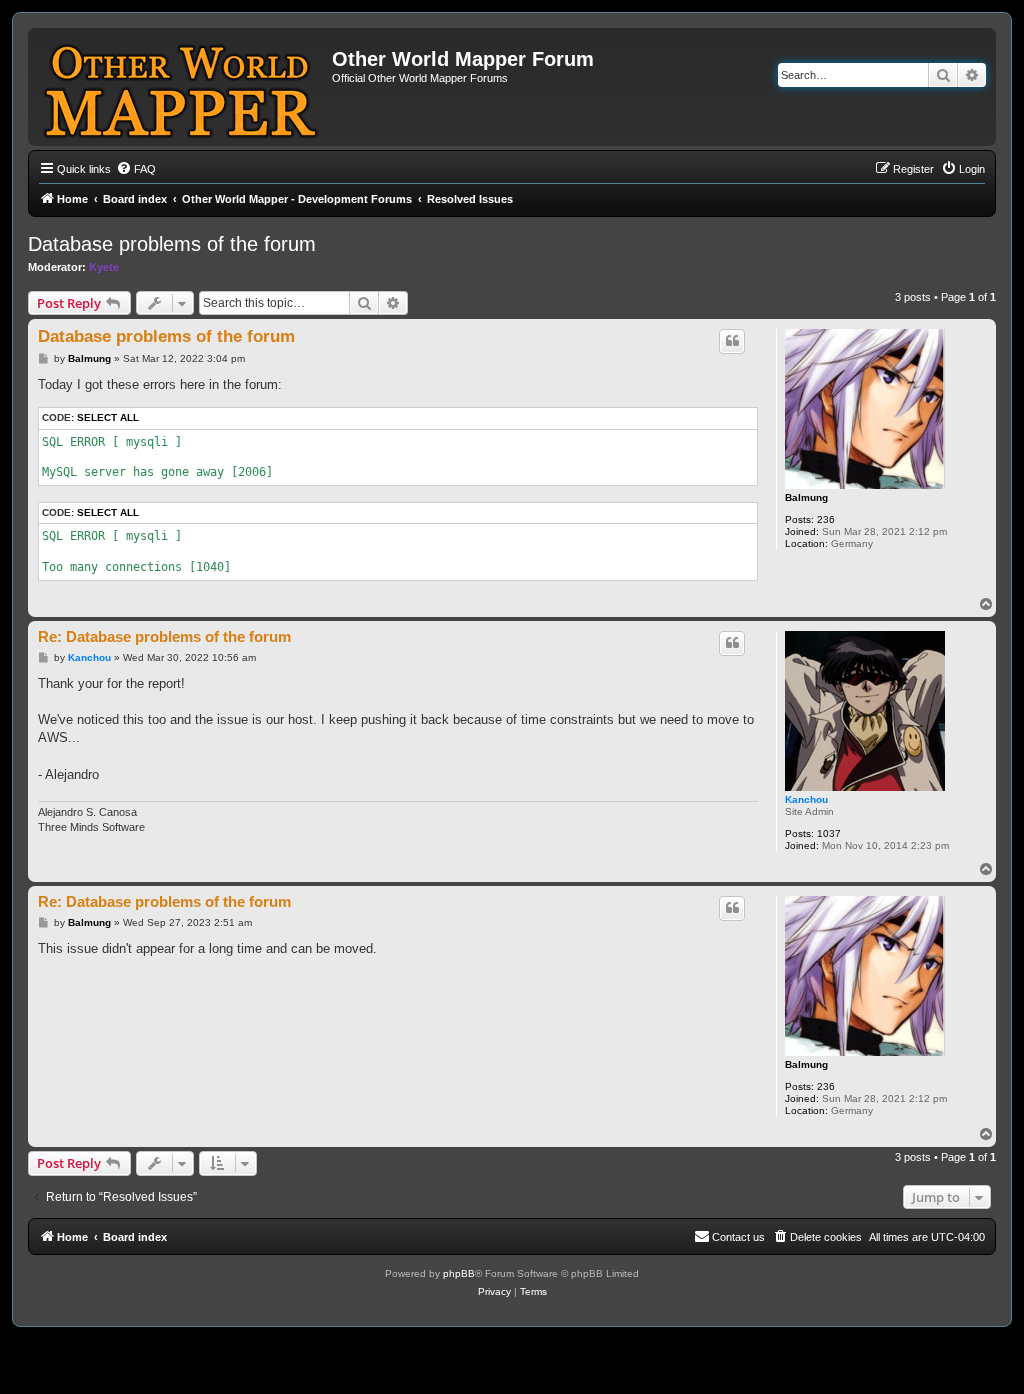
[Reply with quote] (732, 341)
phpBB (459, 1273)
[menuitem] (136, 169)
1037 (829, 833)
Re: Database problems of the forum (164, 636)
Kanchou (806, 799)
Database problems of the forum (172, 244)
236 (826, 519)
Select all (108, 417)
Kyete (104, 267)
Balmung (806, 497)
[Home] (182, 87)
